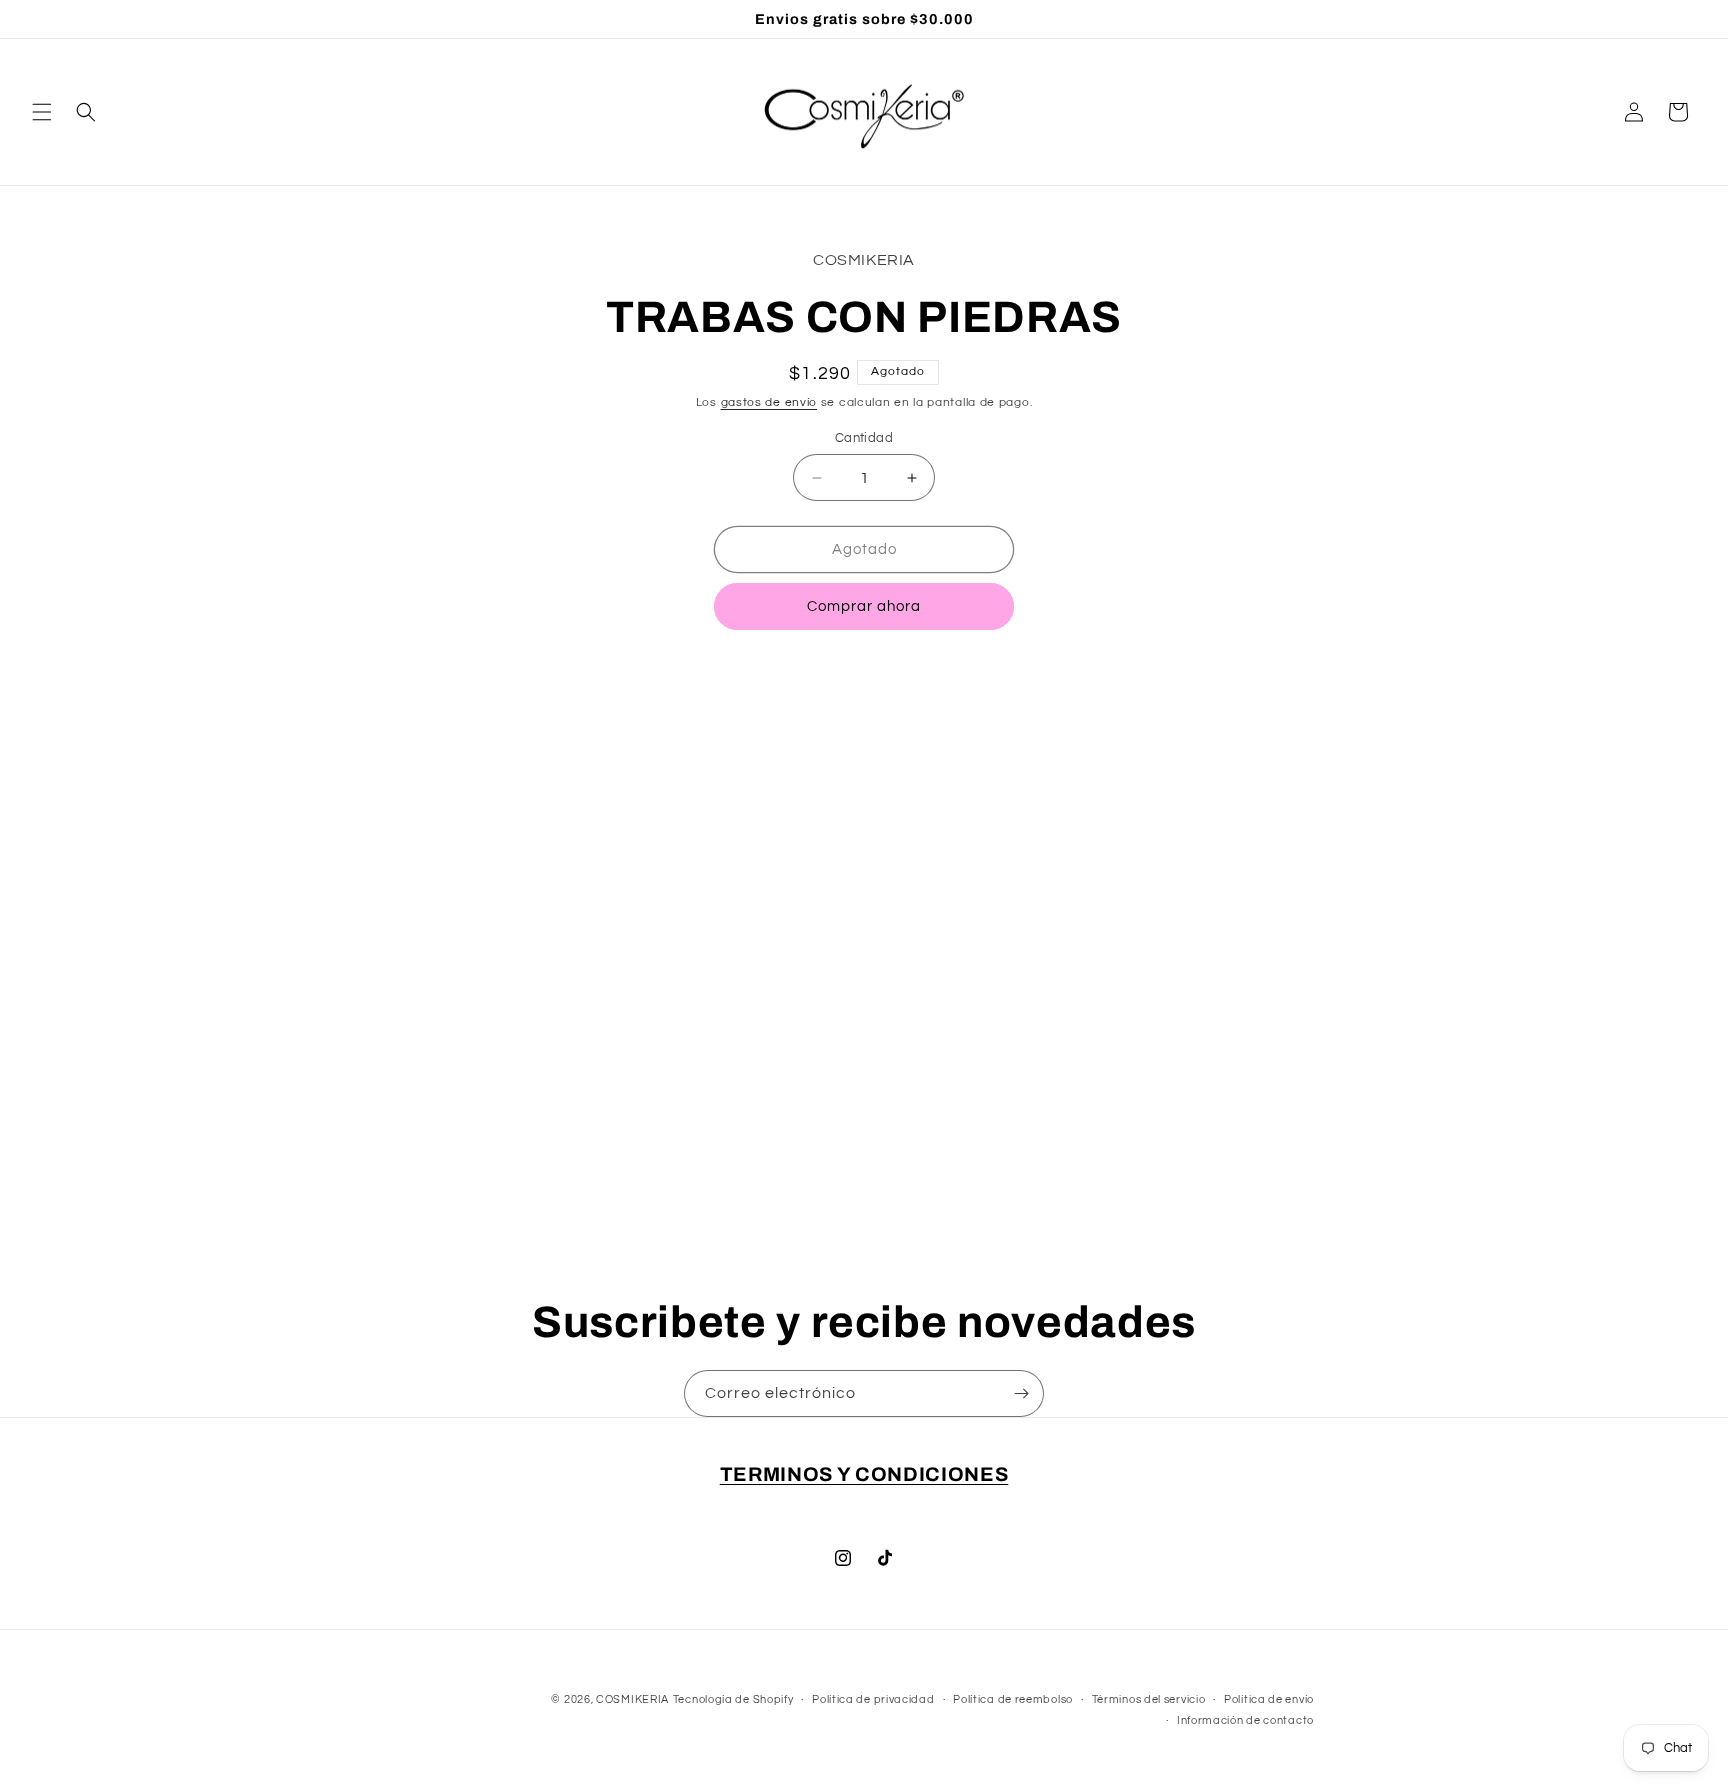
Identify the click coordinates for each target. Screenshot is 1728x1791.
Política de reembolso (1013, 1699)
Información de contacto (1245, 1720)
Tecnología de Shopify (733, 1699)
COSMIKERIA (632, 1699)
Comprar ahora (864, 606)
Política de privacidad (873, 1699)
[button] (42, 112)
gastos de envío (769, 402)
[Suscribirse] (1021, 1393)
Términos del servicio (1149, 1699)
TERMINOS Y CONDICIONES (864, 1474)
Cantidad (864, 438)
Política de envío (1269, 1699)
